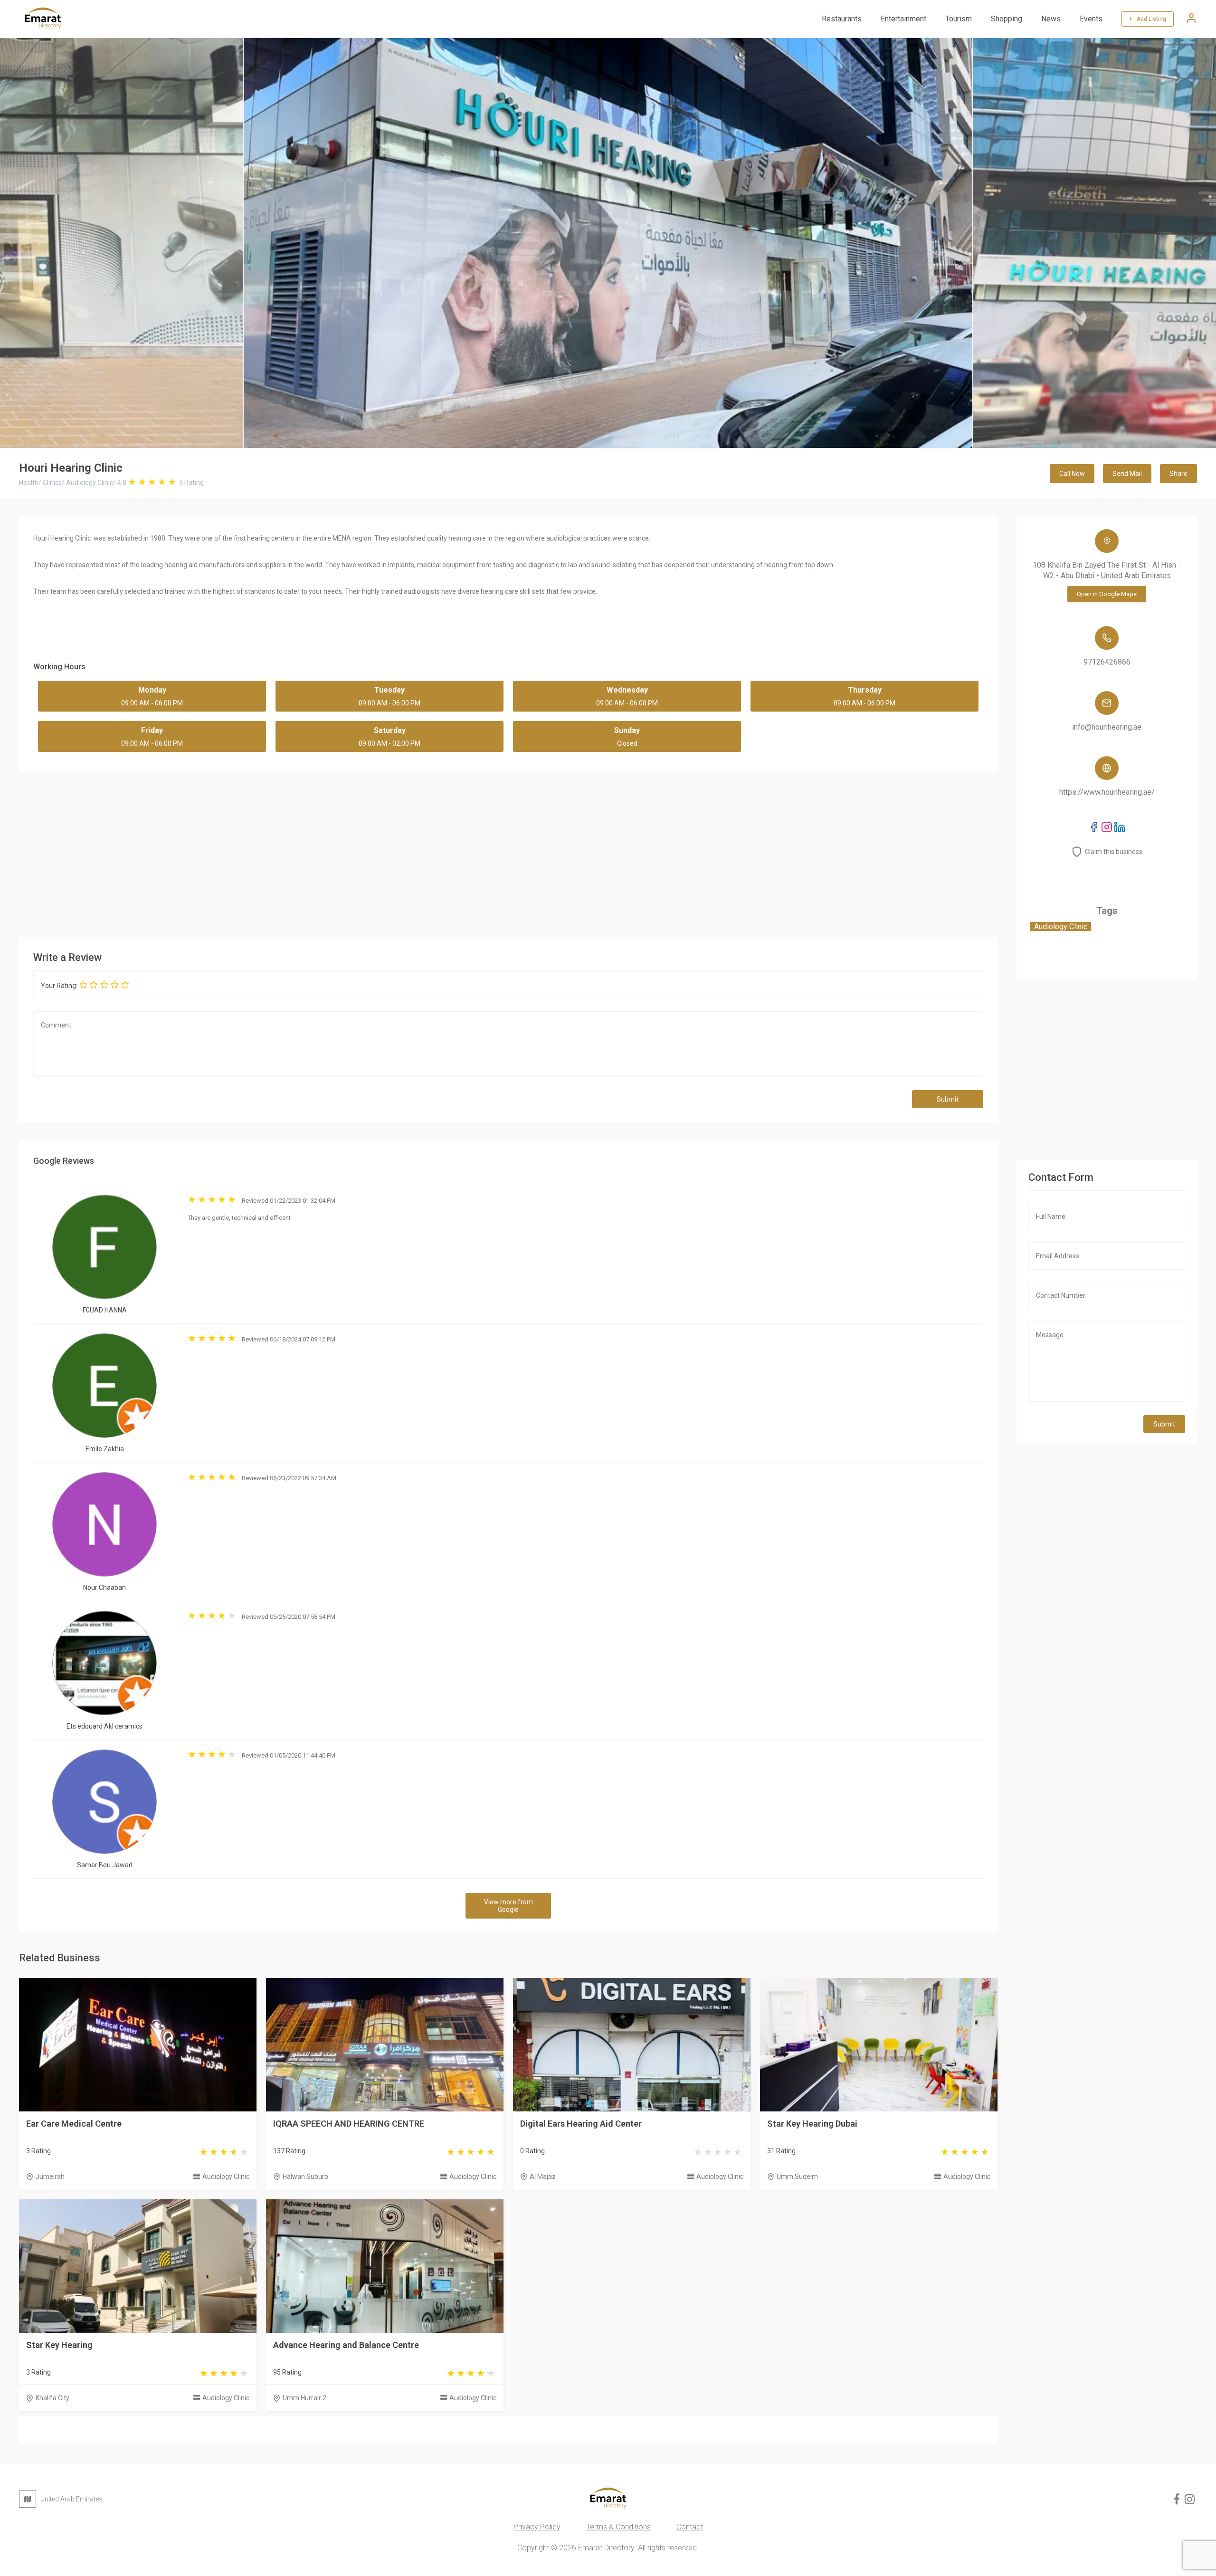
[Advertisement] (508, 852)
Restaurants (842, 19)
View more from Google (508, 1906)
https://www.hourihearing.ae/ (1107, 792)
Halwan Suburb (305, 2177)
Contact (690, 2527)
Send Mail (1127, 474)
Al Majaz (543, 2177)
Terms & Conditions (618, 2527)
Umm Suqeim (797, 2177)
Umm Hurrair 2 (304, 2398)
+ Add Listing (1148, 19)
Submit (948, 1099)
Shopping (1007, 19)
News (1051, 19)
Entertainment (903, 19)
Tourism (959, 19)
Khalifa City (52, 2398)
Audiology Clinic (226, 2177)
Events (1091, 19)
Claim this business (1114, 852)
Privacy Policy (537, 2527)
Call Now (1072, 474)
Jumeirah (50, 2177)
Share (1178, 474)
